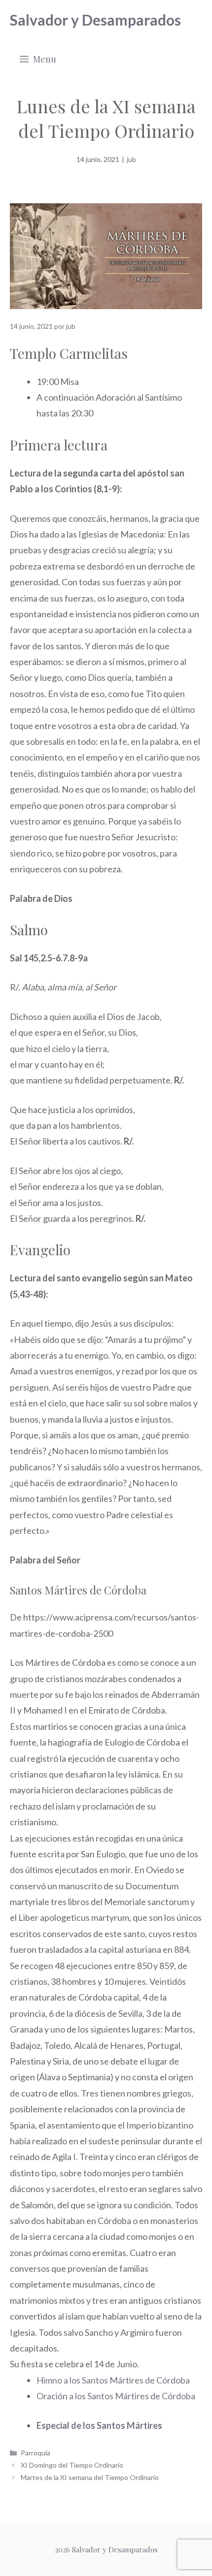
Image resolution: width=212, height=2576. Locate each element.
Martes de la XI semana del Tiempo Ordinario (90, 2477)
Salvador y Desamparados (95, 20)
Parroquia (35, 2453)
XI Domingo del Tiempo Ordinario (72, 2465)
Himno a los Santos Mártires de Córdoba (113, 2380)
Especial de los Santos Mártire (97, 2425)
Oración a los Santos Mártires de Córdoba (116, 2396)
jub (131, 159)
